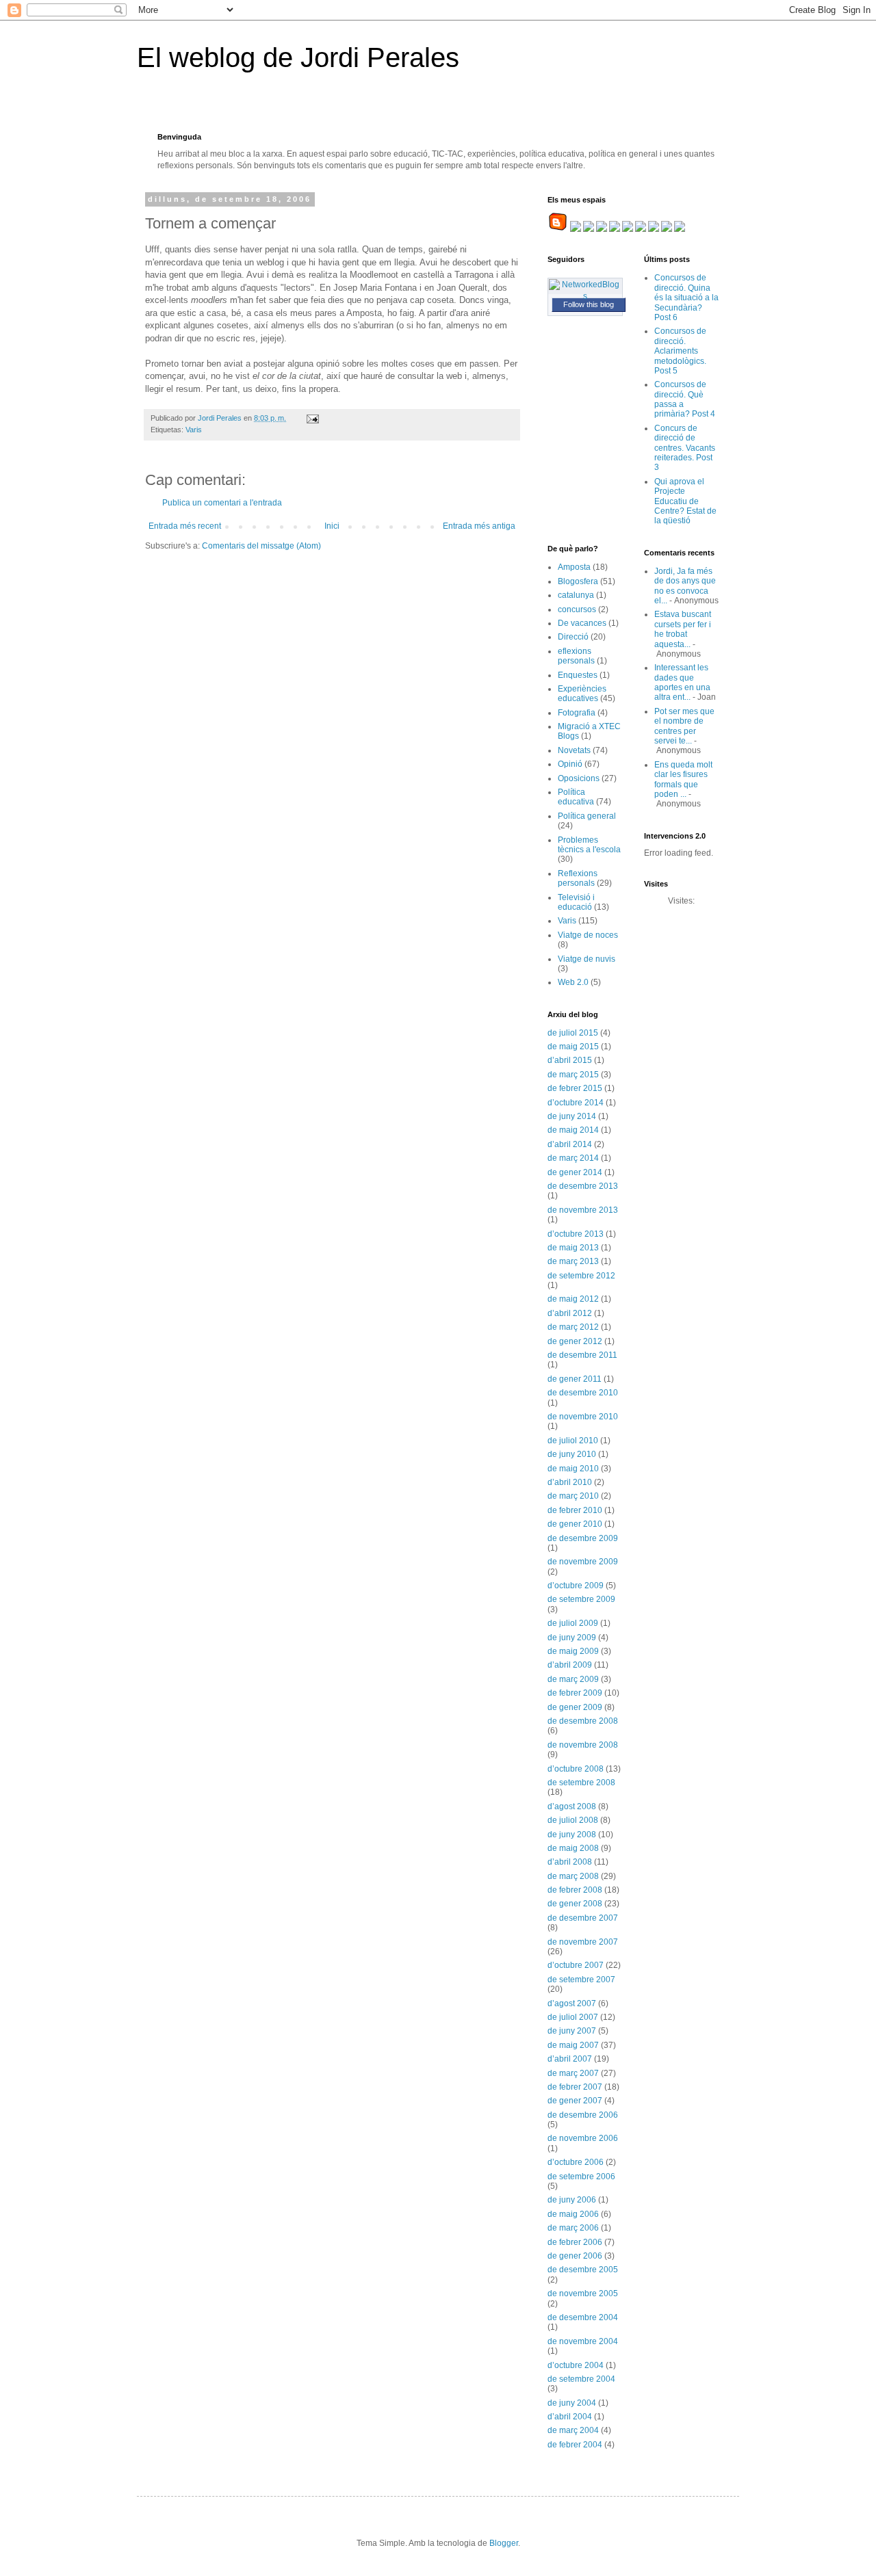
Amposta (574, 567)
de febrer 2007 (575, 2087)
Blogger (504, 2543)
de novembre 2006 (583, 2138)
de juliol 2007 (573, 2017)
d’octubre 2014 (576, 1103)
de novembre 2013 (583, 1210)
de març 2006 (573, 2228)
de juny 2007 (572, 2031)
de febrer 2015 (575, 1088)
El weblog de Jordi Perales (298, 57)
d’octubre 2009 (576, 1586)
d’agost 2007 (572, 2003)
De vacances (582, 623)
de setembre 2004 (581, 2379)
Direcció (573, 637)
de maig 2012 (573, 1299)
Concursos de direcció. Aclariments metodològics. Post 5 (680, 351)
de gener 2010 (575, 1524)
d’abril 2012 (570, 1313)
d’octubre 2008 (576, 1769)
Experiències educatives (582, 694)
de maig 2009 (573, 1651)
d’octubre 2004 (576, 2365)
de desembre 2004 (583, 2317)
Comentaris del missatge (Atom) (261, 546)
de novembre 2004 (583, 2341)
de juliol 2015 (573, 1033)
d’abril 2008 (570, 1862)
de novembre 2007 (583, 1942)
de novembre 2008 (583, 1745)
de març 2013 (573, 1261)
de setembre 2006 (581, 2177)
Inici (332, 526)
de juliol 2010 (573, 1441)
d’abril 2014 (570, 1144)
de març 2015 (573, 1075)
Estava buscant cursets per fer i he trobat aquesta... (683, 629)
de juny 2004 (572, 2403)
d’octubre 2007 (576, 1965)
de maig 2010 (573, 1469)
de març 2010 (573, 1496)
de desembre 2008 (583, 1721)
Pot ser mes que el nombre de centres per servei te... (684, 726)
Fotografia (577, 713)
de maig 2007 (573, 2045)
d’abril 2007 (570, 2059)
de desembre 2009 (583, 1538)
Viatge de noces (588, 935)
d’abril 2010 (570, 1482)
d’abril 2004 (570, 2417)
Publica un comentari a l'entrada (222, 503)
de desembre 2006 (583, 2115)
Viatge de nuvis (587, 959)
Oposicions (579, 778)
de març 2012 (573, 1327)
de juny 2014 (572, 1116)
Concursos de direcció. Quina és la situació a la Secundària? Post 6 (686, 298)
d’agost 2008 (572, 1806)
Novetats (574, 750)
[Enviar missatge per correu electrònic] (312, 418)
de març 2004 (573, 2430)
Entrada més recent (185, 526)
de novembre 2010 (583, 1417)
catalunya (576, 595)
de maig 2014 (573, 1130)
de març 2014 (573, 1158)
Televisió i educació (576, 902)
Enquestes (578, 675)
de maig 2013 (573, 1248)
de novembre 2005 (583, 2294)
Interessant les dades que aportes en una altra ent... (682, 682)
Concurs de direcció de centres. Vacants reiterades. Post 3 (685, 448)
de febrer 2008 (575, 1890)
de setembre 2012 (581, 1276)
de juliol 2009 (573, 1623)
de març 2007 (573, 2073)
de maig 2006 (573, 2214)
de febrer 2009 (575, 1693)
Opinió (570, 764)
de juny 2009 (572, 1638)
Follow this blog (589, 304)
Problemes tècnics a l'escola (589, 845)
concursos (577, 609)
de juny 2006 (572, 2200)
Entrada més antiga (479, 526)
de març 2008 (573, 1876)
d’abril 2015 (570, 1060)
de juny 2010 (572, 1454)
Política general (587, 816)
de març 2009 (573, 1679)
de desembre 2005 (583, 2270)
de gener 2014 (575, 1172)
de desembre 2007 (583, 1918)
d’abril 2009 (570, 1665)
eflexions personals (576, 656)
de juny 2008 (572, 1835)
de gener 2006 (575, 2256)
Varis (194, 430)
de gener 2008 (575, 1904)
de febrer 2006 (575, 2242)
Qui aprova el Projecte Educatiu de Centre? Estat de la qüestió (685, 501)
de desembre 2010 (583, 1393)
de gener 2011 (575, 1379)
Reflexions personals (578, 878)
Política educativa (576, 797)
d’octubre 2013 (576, 1234)
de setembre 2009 (581, 1599)
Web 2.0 (573, 982)
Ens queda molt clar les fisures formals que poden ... (683, 779)
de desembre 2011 (582, 1355)
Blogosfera (578, 581)
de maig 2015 (573, 1047)
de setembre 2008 (581, 1783)
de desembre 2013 (583, 1186)
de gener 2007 (575, 2101)
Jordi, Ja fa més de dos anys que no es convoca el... (685, 586)
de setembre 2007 (581, 1980)
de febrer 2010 (575, 1510)
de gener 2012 (575, 1341)
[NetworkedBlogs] (585, 296)
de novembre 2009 (583, 1562)
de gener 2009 (575, 1707)
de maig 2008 (573, 1848)
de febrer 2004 (575, 2445)
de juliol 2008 (573, 1820)
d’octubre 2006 (576, 2162)
